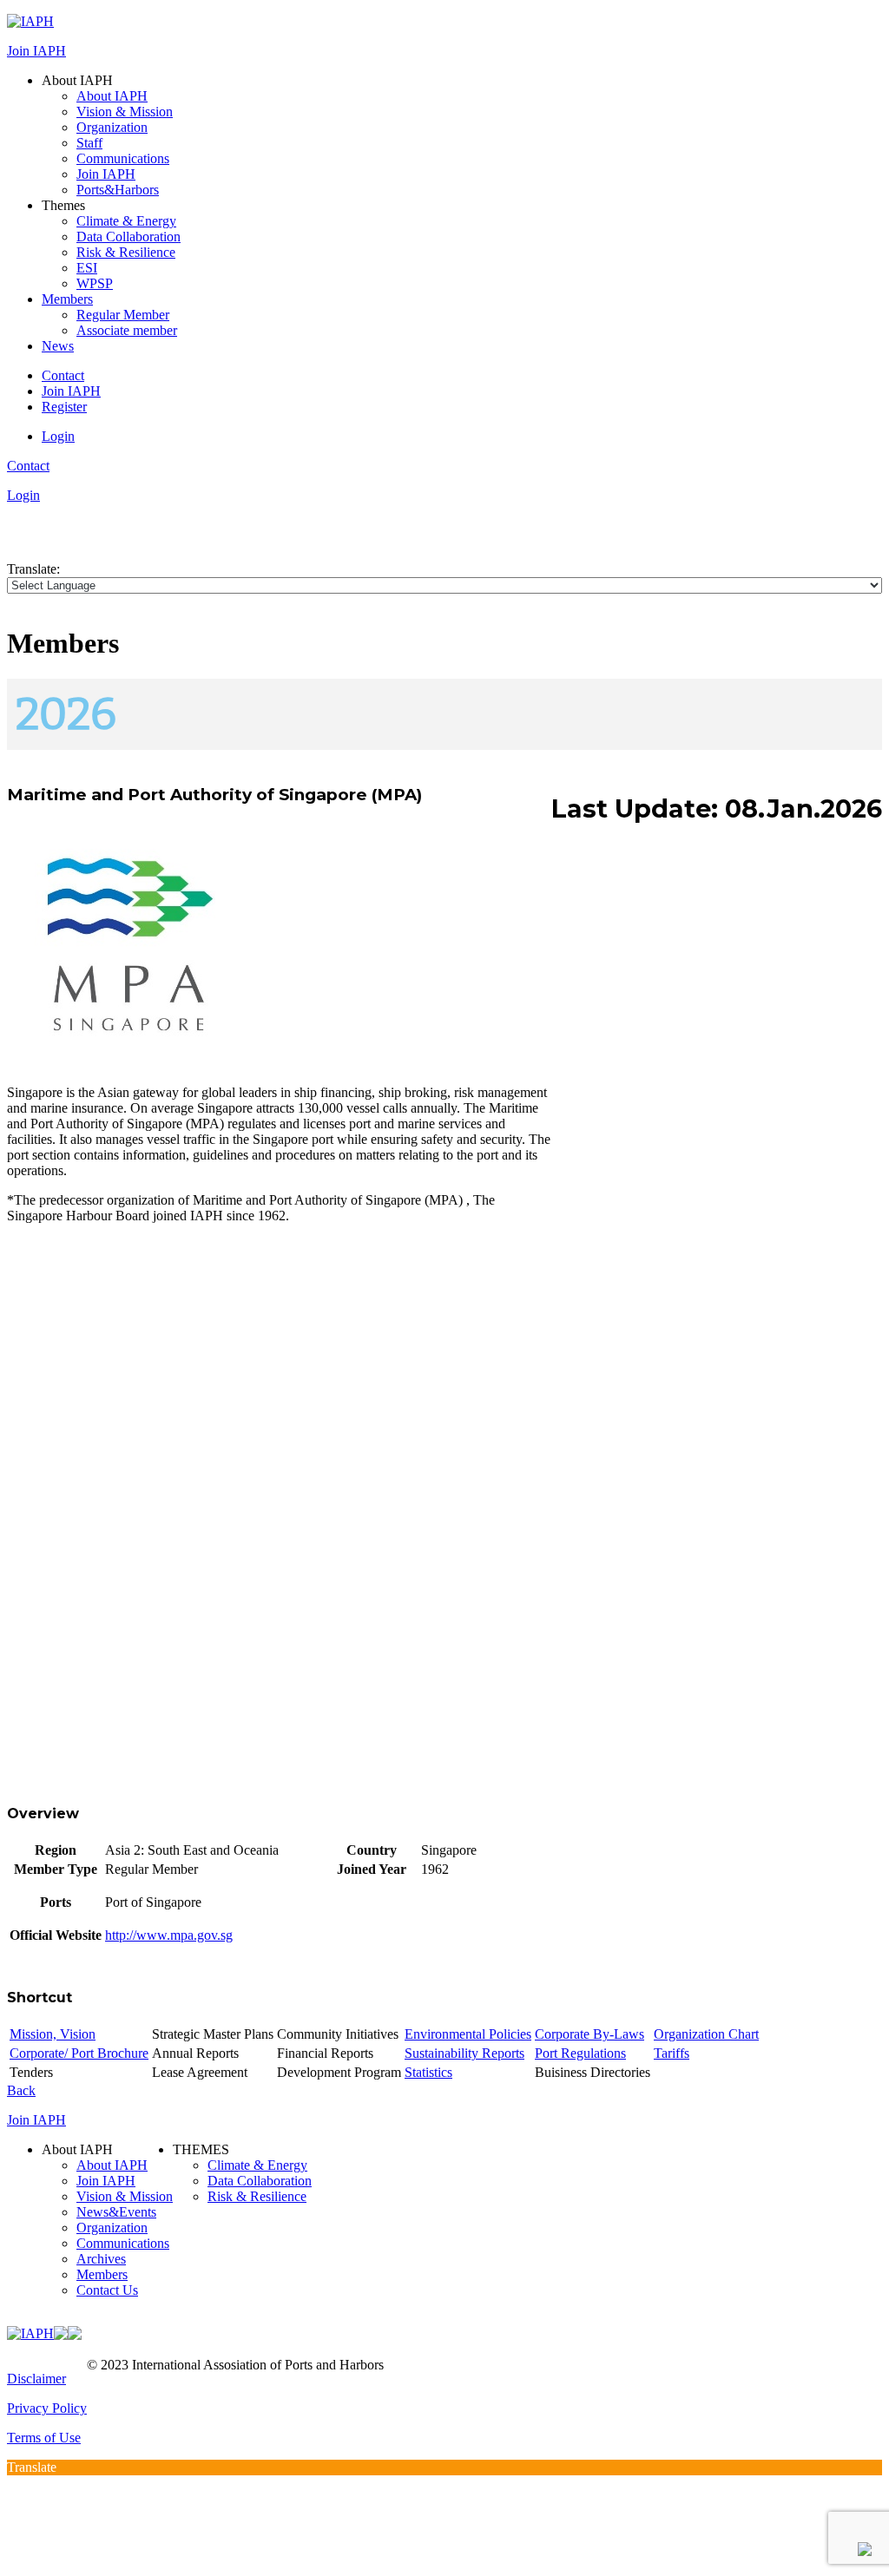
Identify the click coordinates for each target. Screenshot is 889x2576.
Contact (63, 375)
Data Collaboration (128, 237)
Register (64, 407)
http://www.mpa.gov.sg (169, 1935)
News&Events (116, 2212)
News (58, 346)
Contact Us (107, 2290)
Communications (123, 158)
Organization (112, 127)
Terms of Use (44, 2438)
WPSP (95, 283)
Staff (89, 143)
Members (67, 299)
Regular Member (123, 315)
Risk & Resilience (126, 252)
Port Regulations (580, 2053)
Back (21, 2090)
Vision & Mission (125, 112)
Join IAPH (36, 51)
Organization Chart (706, 2034)
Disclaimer (36, 2379)
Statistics (428, 2072)
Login (58, 436)
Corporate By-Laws (589, 2034)
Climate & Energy (126, 221)
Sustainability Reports (464, 2053)
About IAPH (112, 96)
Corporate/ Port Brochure (79, 2053)
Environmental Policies (468, 2034)
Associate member (127, 330)
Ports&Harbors (118, 190)
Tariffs (672, 2053)
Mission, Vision (53, 2034)
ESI (87, 268)
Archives (101, 2259)
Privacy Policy (47, 2408)
